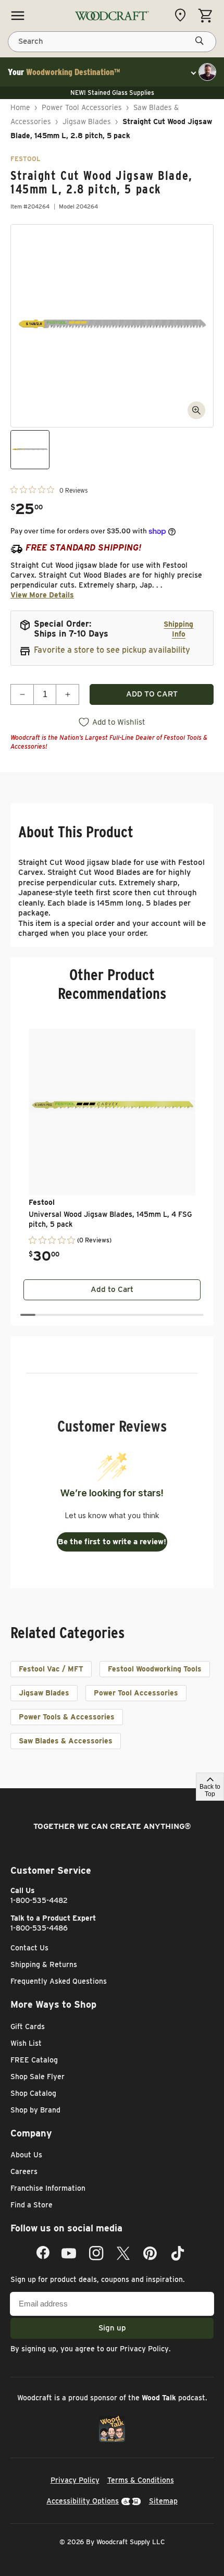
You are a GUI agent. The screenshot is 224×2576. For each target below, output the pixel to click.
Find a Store (32, 2205)
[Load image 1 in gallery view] (30, 450)
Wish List (26, 2043)
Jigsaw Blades (87, 121)
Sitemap (163, 2501)
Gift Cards (28, 2026)
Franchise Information (48, 2188)
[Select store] (183, 15)
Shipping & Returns (44, 1964)
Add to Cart (112, 1289)
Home (20, 107)
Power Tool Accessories (82, 107)
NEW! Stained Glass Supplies (112, 93)
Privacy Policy (144, 2349)
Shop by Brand (35, 2110)
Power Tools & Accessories (67, 1717)
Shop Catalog (33, 2093)
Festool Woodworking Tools (155, 1669)
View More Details (42, 595)
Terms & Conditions (141, 2480)
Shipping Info (178, 629)
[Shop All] (18, 16)
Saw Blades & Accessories (66, 1741)
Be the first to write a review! (112, 1542)
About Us (26, 2155)
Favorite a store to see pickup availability (112, 650)
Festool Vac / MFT (51, 1669)
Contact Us (29, 1948)
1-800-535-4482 (39, 1900)
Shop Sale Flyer (38, 2077)
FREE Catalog (34, 2060)
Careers (24, 2171)
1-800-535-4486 (39, 1928)
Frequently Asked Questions (59, 1981)
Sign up (112, 2328)
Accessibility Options (83, 2501)
